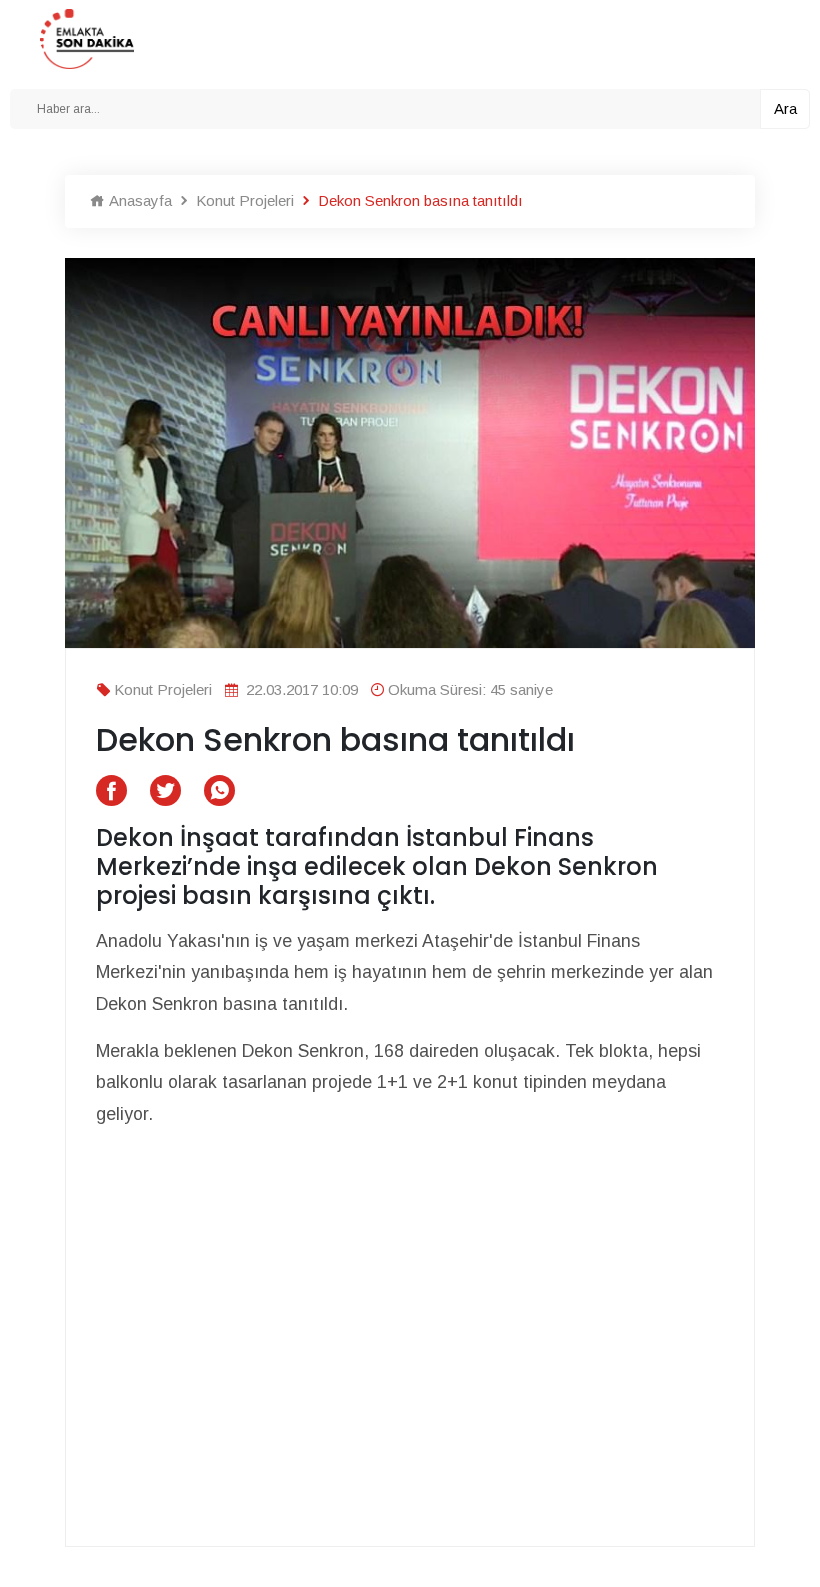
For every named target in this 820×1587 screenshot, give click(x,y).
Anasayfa (138, 200)
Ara (785, 108)
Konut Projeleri (243, 200)
